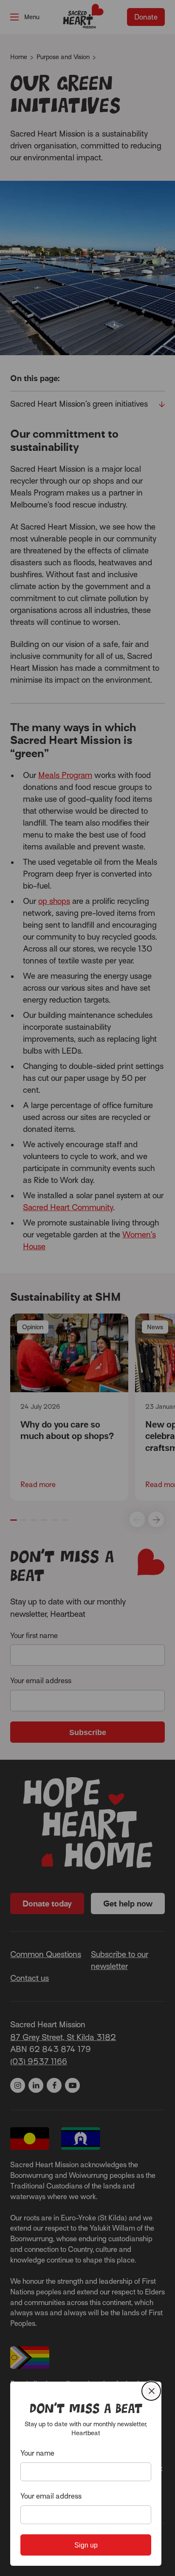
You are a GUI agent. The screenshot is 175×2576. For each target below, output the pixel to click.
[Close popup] (151, 2391)
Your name (37, 2453)
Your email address (51, 2496)
